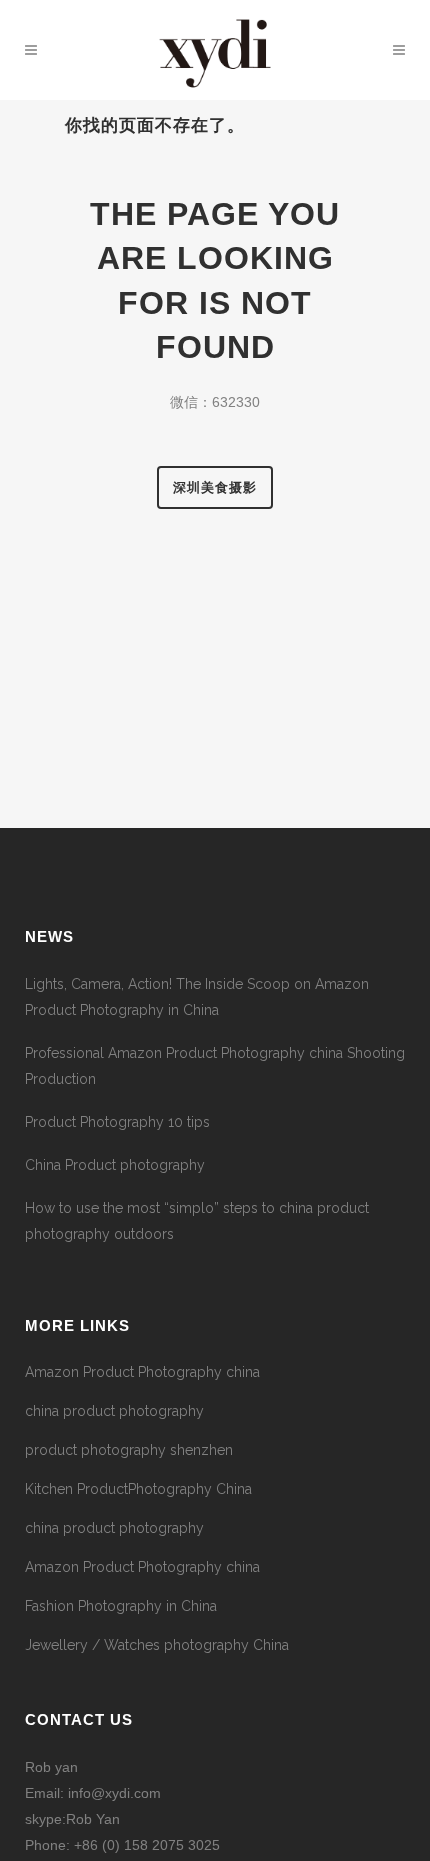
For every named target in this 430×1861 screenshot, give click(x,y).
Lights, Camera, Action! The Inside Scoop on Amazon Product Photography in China (197, 997)
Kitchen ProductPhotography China (138, 1489)
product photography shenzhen (129, 1450)
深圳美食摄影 (215, 487)
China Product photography (115, 1165)
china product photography (114, 1411)
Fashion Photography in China (121, 1606)
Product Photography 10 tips (117, 1122)
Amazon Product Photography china (142, 1372)
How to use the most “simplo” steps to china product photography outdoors (197, 1221)
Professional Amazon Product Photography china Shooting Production (215, 1066)
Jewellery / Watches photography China (157, 1645)
